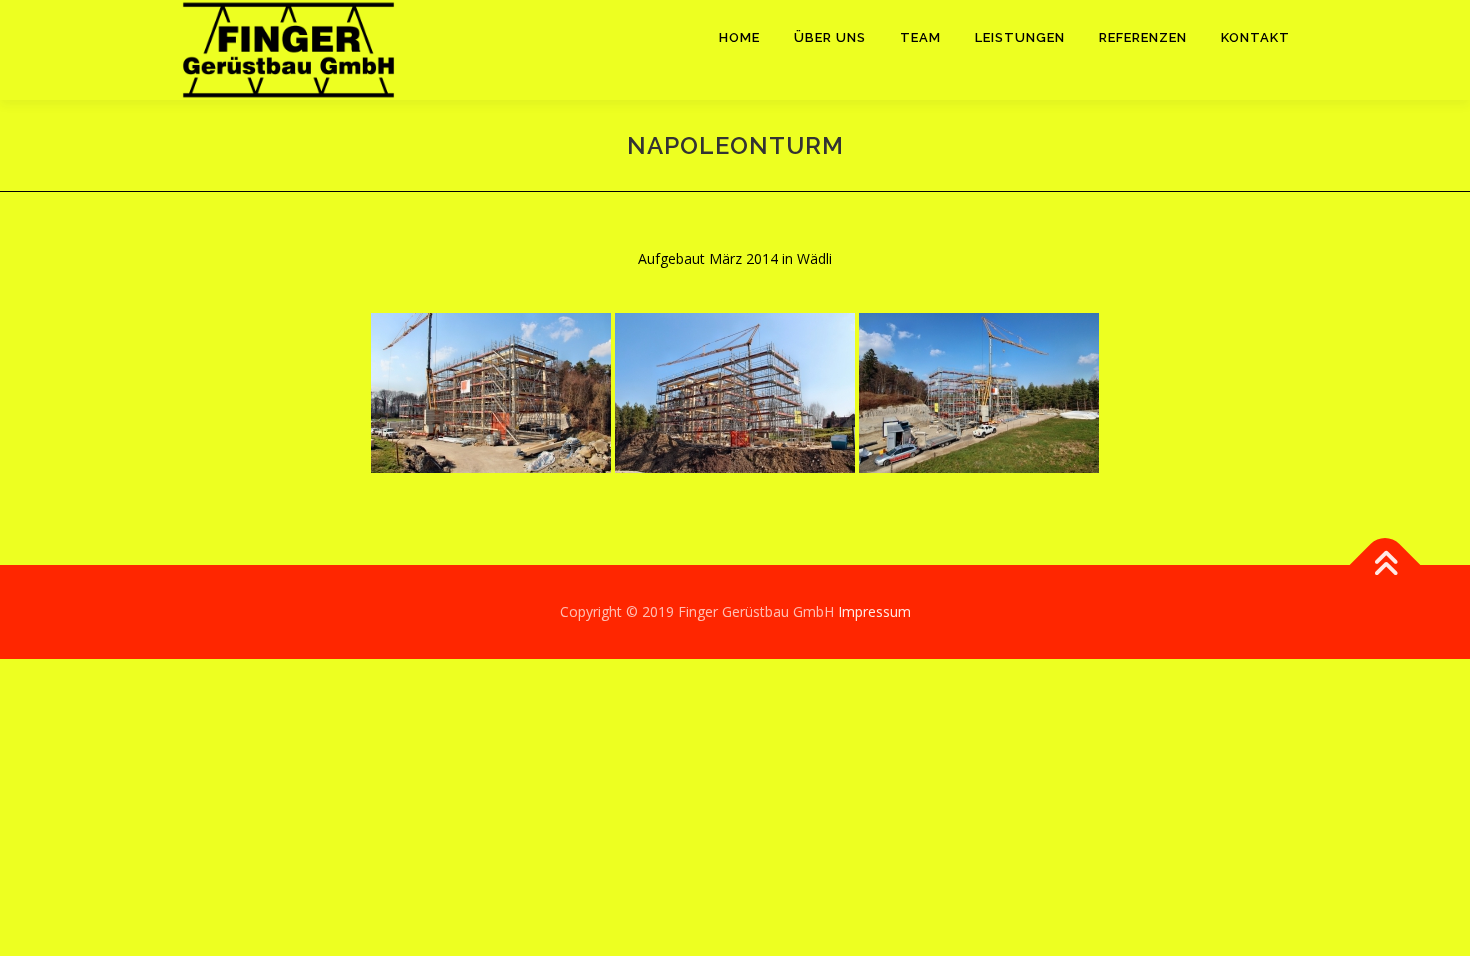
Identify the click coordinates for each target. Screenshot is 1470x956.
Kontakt (1255, 37)
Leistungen (1020, 37)
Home (739, 37)
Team (920, 37)
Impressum (874, 611)
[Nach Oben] (1385, 565)
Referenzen (1143, 37)
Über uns (830, 37)
